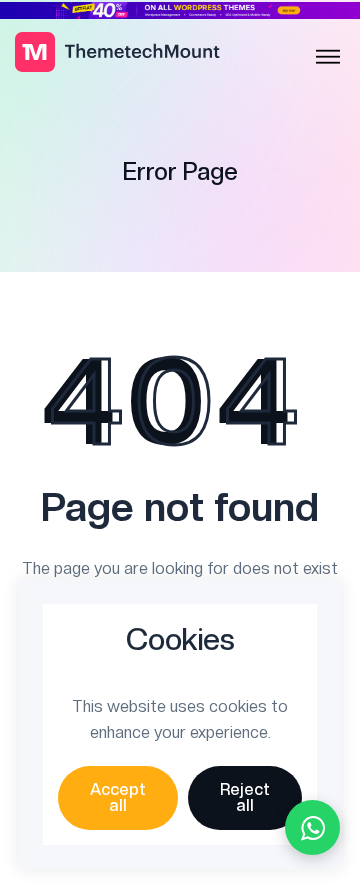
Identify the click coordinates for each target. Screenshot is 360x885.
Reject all (245, 797)
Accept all (118, 797)
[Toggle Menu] (328, 57)
